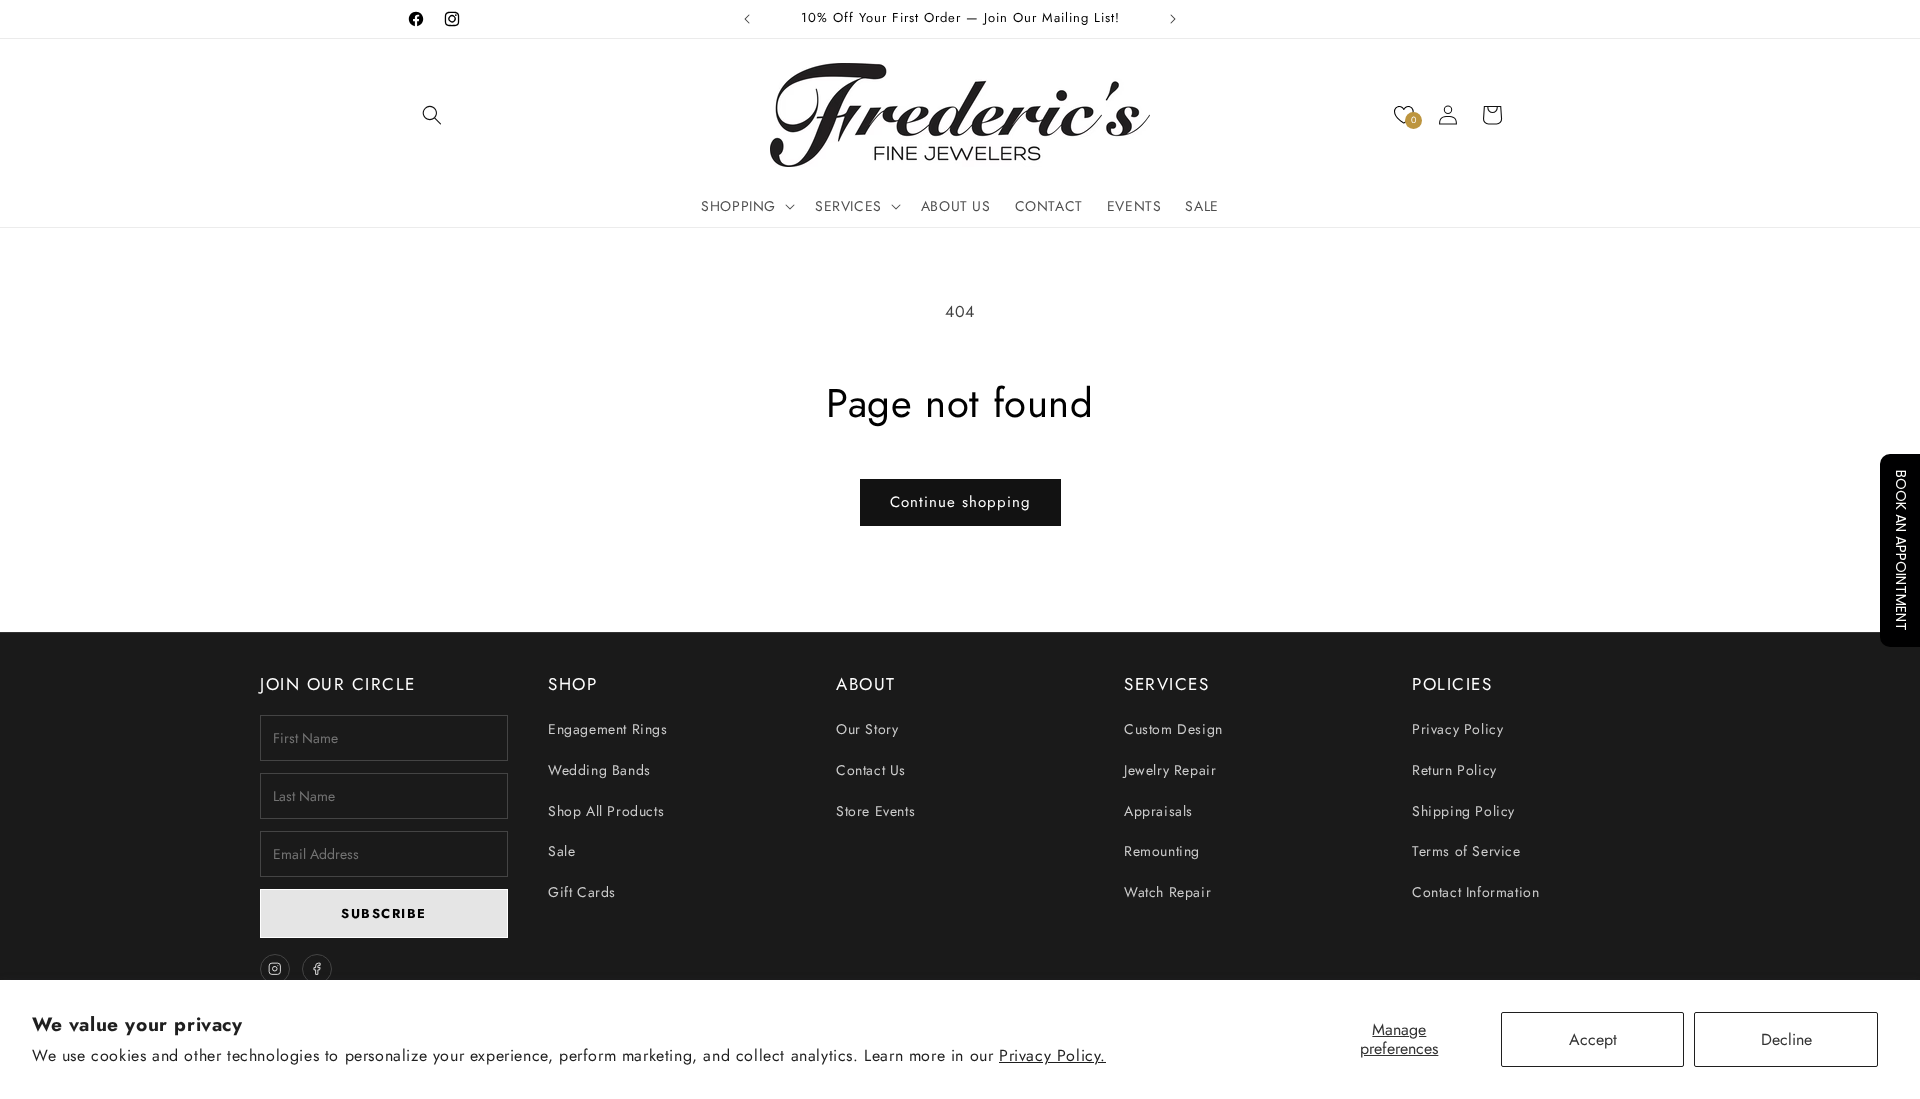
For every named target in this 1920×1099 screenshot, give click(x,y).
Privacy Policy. (1052, 1055)
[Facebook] (317, 969)
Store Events (875, 811)
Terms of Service (1466, 851)
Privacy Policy (1457, 729)
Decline (1786, 1039)
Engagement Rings (608, 729)
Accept (1593, 1039)
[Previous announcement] (747, 19)
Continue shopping (960, 502)
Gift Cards (582, 892)
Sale (561, 851)
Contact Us (871, 770)
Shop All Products (606, 811)
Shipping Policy (1463, 811)
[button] (432, 115)
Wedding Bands (599, 770)
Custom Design (1173, 729)
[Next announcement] (1173, 19)
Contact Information (1475, 892)
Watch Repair (1167, 892)
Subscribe (384, 913)
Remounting (1162, 851)
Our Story (867, 729)
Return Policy (1454, 770)
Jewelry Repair (1170, 770)
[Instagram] (275, 969)
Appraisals (1158, 811)
